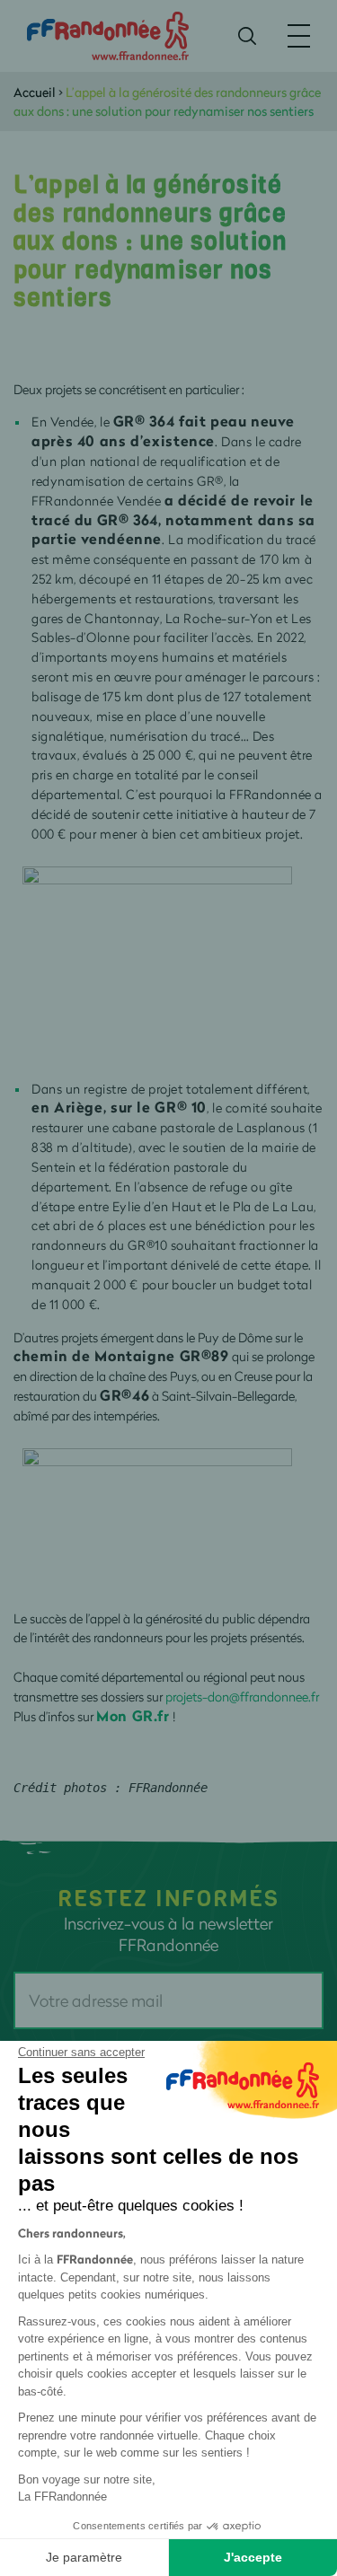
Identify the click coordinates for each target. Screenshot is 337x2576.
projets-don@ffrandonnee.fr (242, 1697)
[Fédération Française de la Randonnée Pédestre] (108, 35)
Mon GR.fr (133, 1715)
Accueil (35, 92)
